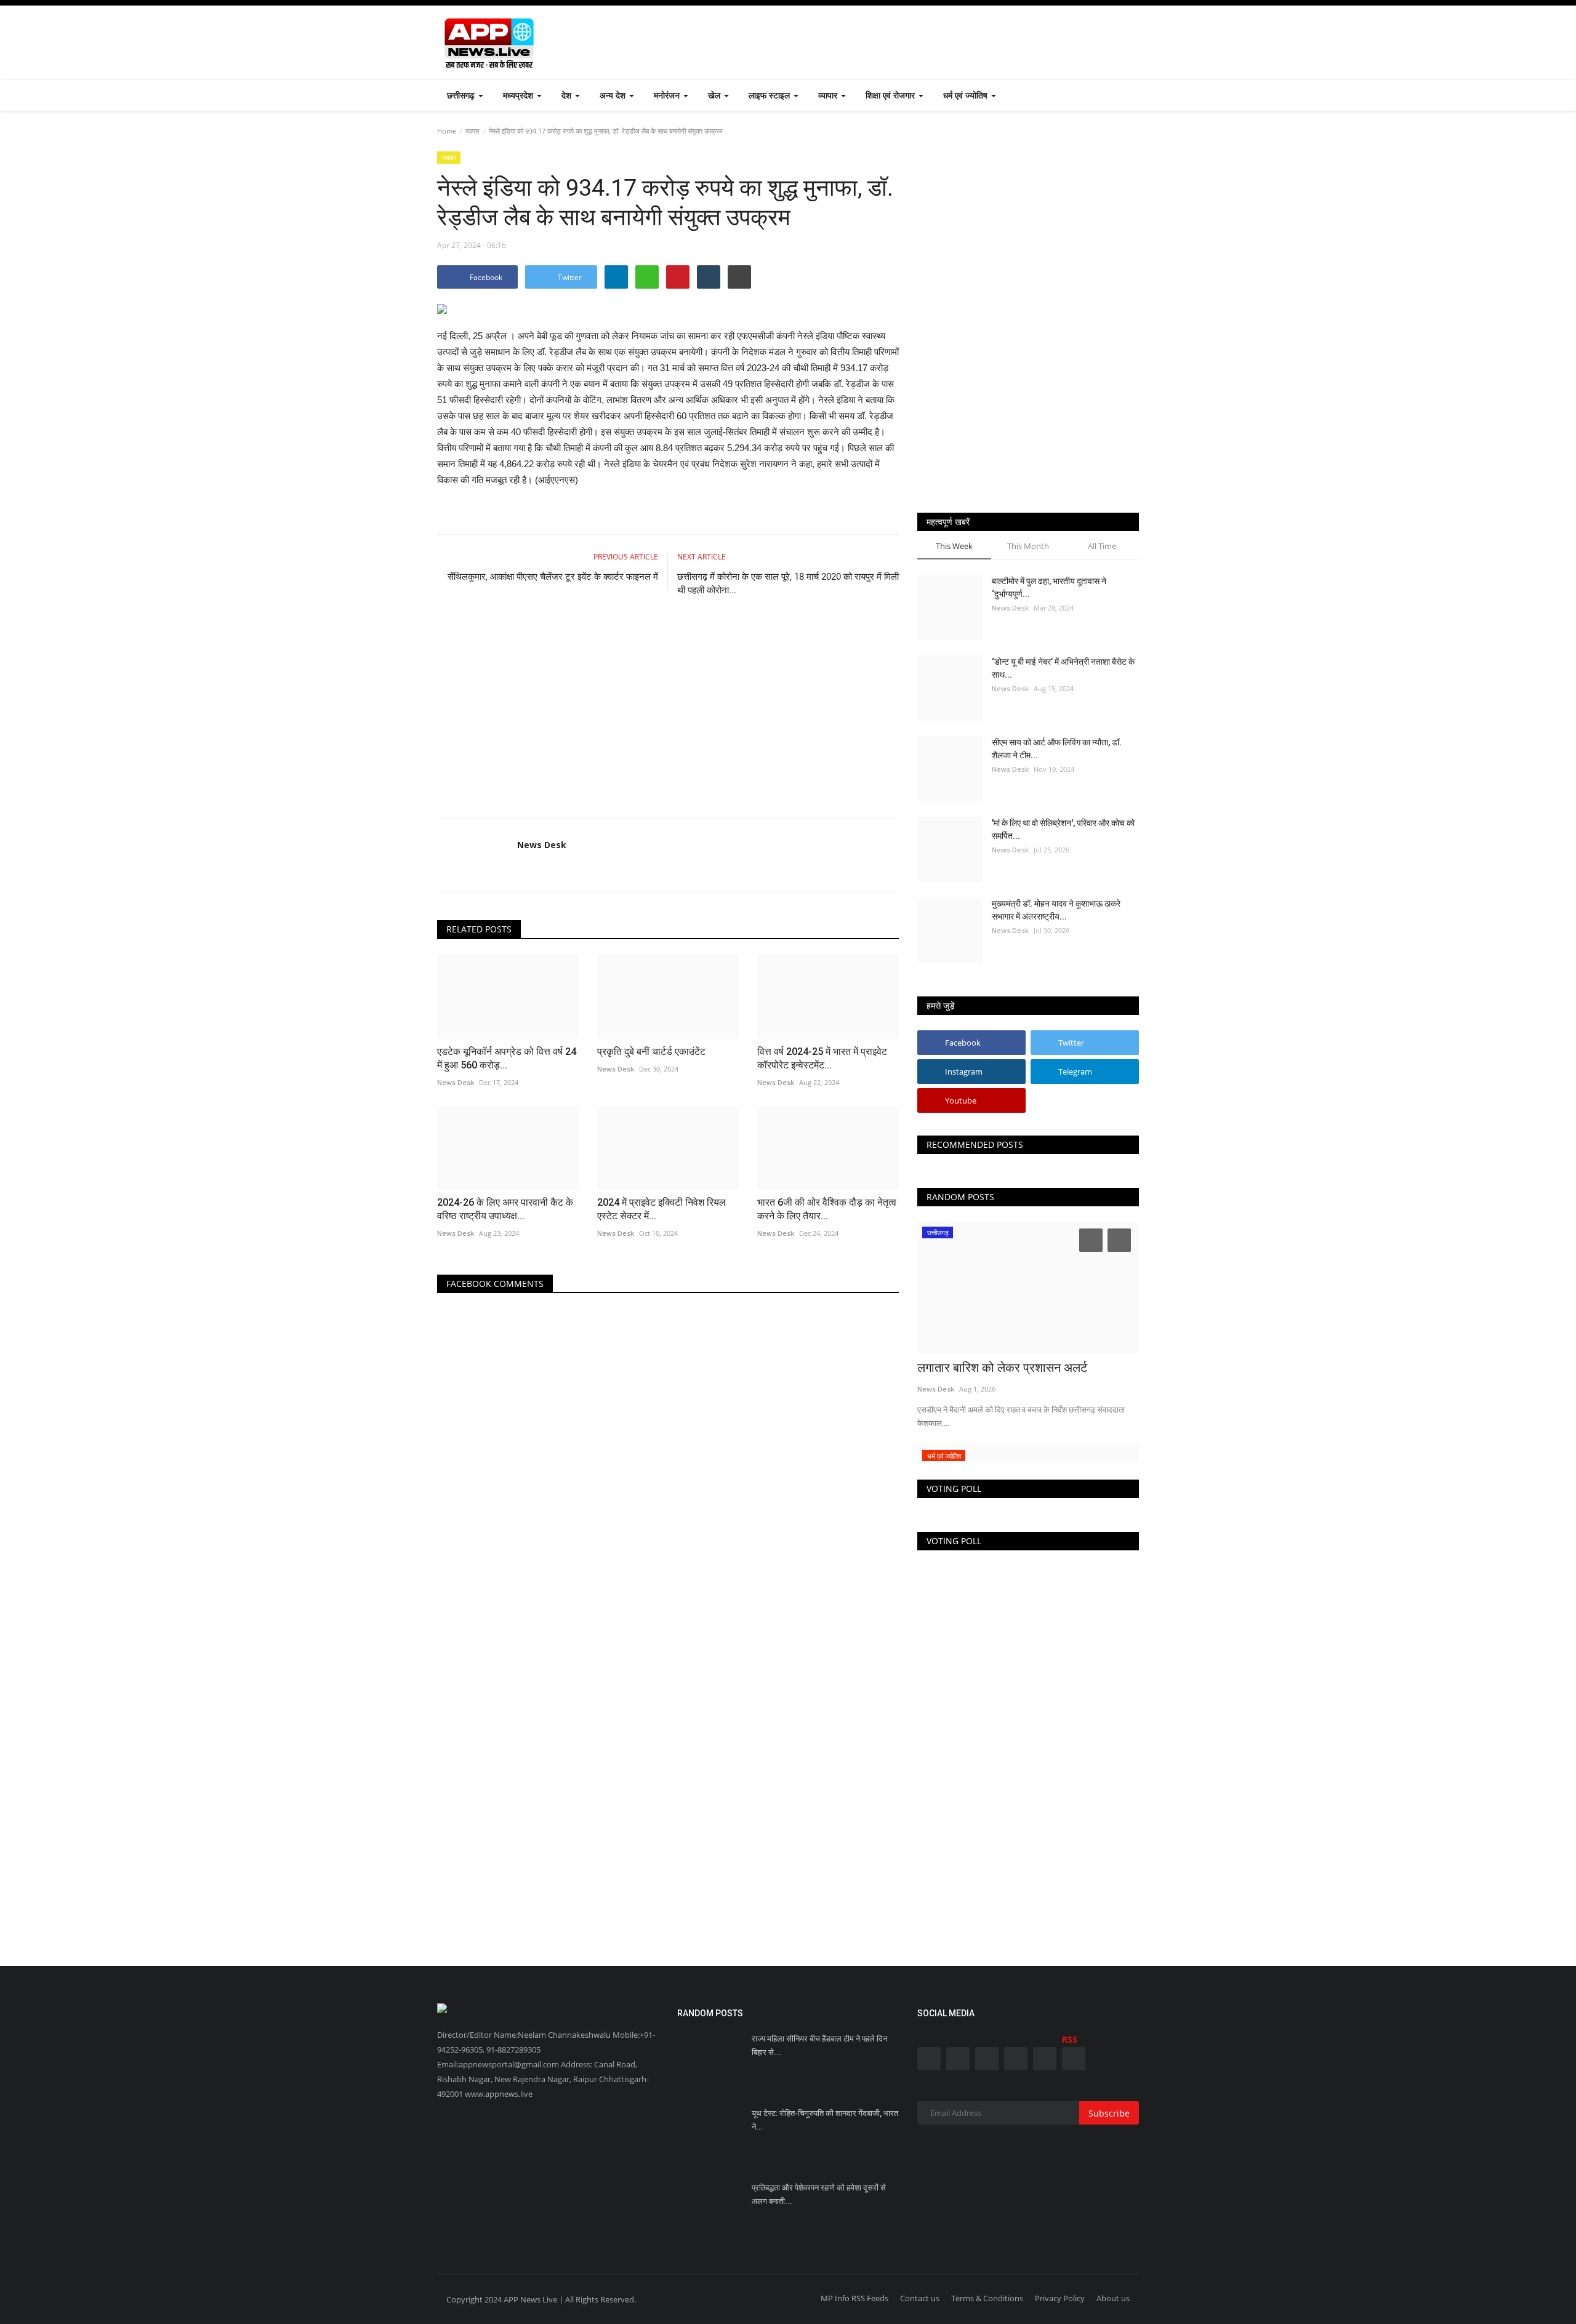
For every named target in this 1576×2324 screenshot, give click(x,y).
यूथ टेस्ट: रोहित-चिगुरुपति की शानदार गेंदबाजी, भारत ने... (825, 2120)
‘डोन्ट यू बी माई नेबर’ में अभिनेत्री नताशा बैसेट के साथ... (1063, 668)
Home (447, 131)
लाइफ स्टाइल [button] (770, 95)
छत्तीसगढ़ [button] (462, 95)
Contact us (920, 2298)
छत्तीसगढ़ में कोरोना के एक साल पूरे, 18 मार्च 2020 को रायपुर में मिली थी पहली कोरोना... (788, 583)
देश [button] (568, 95)
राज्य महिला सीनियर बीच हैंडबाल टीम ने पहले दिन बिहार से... (819, 2046)
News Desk (542, 845)
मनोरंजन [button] (668, 95)
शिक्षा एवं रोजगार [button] (891, 95)
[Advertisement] (915, 42)
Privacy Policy (1060, 2298)
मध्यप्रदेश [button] (519, 95)
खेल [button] (715, 95)
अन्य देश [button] (614, 95)
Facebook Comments (495, 1284)
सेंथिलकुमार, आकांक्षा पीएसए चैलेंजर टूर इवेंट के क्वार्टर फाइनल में (553, 577)
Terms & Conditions (987, 2298)
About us (1113, 2298)
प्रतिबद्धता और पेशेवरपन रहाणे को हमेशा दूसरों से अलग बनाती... (819, 2194)
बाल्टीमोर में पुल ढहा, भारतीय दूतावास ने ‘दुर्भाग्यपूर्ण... (1049, 587)
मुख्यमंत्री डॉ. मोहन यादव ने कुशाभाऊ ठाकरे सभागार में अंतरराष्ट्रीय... (1056, 910)
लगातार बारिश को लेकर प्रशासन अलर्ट (1002, 1368)
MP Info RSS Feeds (854, 2298)
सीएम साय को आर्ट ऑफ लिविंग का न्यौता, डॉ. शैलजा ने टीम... (1057, 749)
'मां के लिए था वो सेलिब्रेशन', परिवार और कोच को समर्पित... (1063, 829)
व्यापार (472, 131)
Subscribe (1109, 2113)
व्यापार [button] (829, 95)
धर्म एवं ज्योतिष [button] (967, 95)
